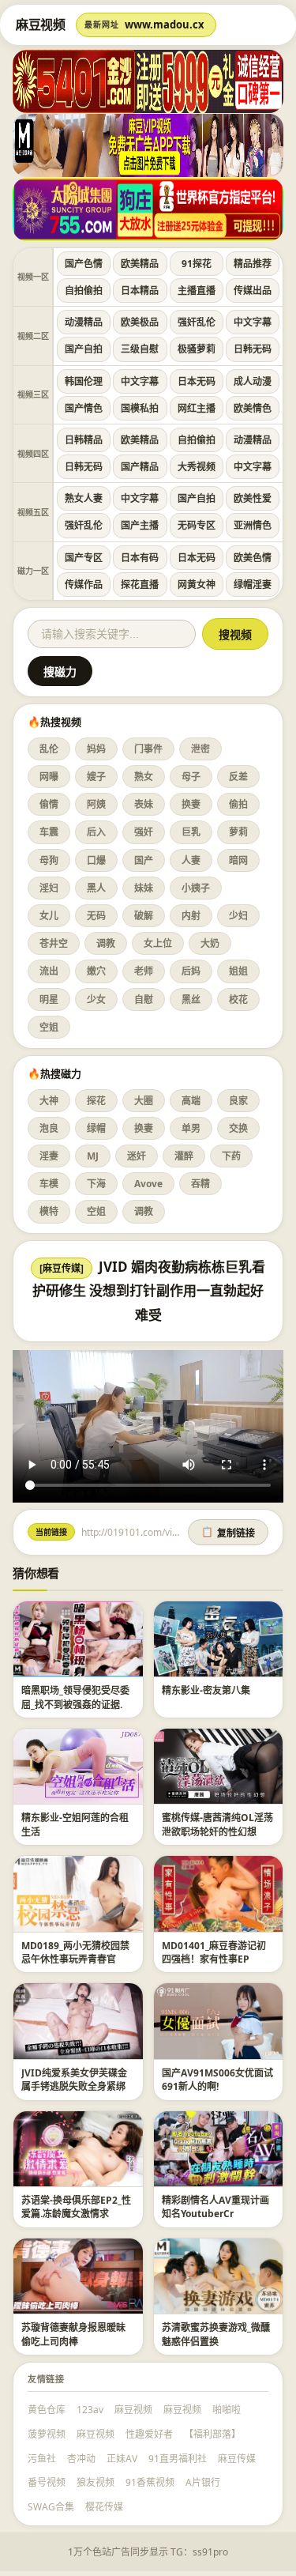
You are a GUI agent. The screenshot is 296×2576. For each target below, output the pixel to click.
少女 (96, 999)
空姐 (49, 1027)
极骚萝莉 (197, 349)
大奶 (210, 943)
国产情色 (84, 408)
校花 (238, 999)
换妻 (191, 804)
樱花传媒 (104, 2507)
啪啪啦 (227, 2410)
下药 (231, 1156)
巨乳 (191, 832)
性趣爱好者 (149, 2434)
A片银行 (203, 2482)
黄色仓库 (47, 2410)
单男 (191, 1128)
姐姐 (238, 971)
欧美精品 (140, 264)
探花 (96, 1101)
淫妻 (49, 1156)
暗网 (238, 860)
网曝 (49, 777)
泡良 (49, 1128)
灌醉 (184, 1156)
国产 (144, 860)
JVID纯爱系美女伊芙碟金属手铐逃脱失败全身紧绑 (74, 2080)
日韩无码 (253, 349)
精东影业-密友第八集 (206, 1690)
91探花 (197, 264)
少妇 (238, 916)
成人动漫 (253, 381)
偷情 (49, 804)
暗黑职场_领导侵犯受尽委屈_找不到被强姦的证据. (75, 1697)
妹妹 (144, 888)
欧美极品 (140, 322)
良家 (238, 1101)
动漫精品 (84, 322)
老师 (144, 971)
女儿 (49, 916)
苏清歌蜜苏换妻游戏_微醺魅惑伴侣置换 (216, 2334)
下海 (96, 1184)
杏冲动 (81, 2459)
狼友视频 (96, 2482)
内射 (191, 916)
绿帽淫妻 (253, 585)
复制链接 (228, 1533)
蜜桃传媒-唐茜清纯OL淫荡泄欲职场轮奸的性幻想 (217, 1824)
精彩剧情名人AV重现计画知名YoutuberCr (215, 2207)
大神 (49, 1101)
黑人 (96, 888)
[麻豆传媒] (62, 1268)
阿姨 (96, 804)
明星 (49, 999)
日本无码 (197, 381)
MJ (93, 1156)
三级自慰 (140, 349)
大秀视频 (197, 467)
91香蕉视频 (150, 2482)
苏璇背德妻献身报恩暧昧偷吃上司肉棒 (73, 2334)
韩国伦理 (84, 381)
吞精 (200, 1184)
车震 (49, 832)
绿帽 (96, 1128)
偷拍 (238, 804)
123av (90, 2410)
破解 (144, 916)
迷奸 (137, 1156)
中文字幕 (253, 322)
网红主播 (197, 408)
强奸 (144, 832)
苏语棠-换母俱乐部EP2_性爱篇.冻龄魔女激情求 (76, 2207)
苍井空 (54, 943)
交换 (238, 1128)
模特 (49, 1211)
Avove (148, 1184)
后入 (96, 832)
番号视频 (47, 2482)
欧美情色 (253, 408)
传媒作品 (84, 585)
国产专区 (84, 558)
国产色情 (84, 264)
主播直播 (197, 290)
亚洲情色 (253, 525)
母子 (191, 777)
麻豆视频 (133, 2410)
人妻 (191, 860)
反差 (238, 777)
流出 (49, 971)
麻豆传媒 (237, 2459)
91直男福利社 (178, 2459)
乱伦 (49, 749)
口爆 (96, 860)
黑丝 (191, 999)
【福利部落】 (212, 2434)
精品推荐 (253, 264)
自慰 (144, 999)
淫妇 (49, 888)
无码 (96, 916)
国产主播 (140, 525)
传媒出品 (253, 290)
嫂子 (96, 777)
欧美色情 (253, 558)
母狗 (49, 860)
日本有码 (140, 558)
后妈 (191, 971)
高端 (191, 1101)
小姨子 (196, 888)
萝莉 (238, 832)
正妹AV (122, 2459)
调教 (106, 943)
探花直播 (140, 585)
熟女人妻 (84, 498)
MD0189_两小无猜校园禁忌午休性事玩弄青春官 (75, 1952)
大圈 (144, 1101)
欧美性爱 (253, 498)
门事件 (148, 749)
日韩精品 (84, 440)
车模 (49, 1184)
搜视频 (235, 635)
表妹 (144, 804)
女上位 (158, 943)
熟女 (144, 777)
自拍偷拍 (84, 290)
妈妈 (96, 749)
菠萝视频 (47, 2434)
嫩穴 (96, 971)
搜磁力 (60, 672)
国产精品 (140, 467)
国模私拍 (140, 408)
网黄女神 (197, 585)
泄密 (200, 749)
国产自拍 (84, 349)
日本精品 (140, 290)
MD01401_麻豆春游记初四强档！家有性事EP (214, 1952)
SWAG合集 (51, 2507)
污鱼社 (42, 2459)
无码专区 (197, 525)
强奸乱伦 (197, 322)
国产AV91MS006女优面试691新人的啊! (217, 2080)
